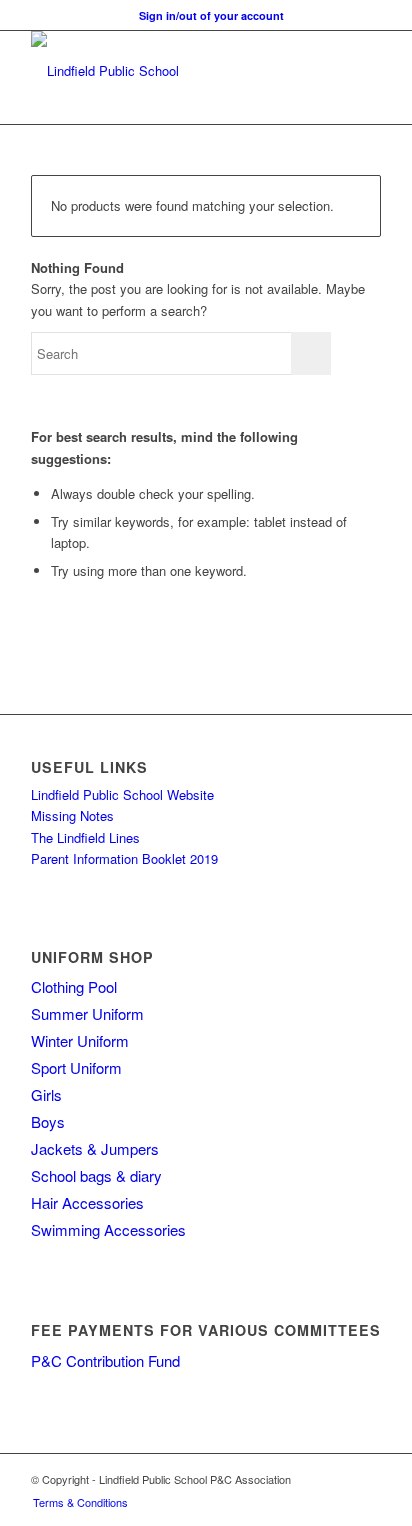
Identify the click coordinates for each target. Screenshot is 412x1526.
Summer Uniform (87, 1013)
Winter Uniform (80, 1040)
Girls (46, 1094)
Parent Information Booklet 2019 (124, 858)
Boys (48, 1121)
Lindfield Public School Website (122, 794)
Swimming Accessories (108, 1229)
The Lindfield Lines (85, 837)
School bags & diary (96, 1175)
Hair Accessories (87, 1202)
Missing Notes (72, 815)
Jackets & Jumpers (95, 1148)
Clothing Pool (74, 986)
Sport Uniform (76, 1067)
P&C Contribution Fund (105, 1360)
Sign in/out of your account (211, 15)
